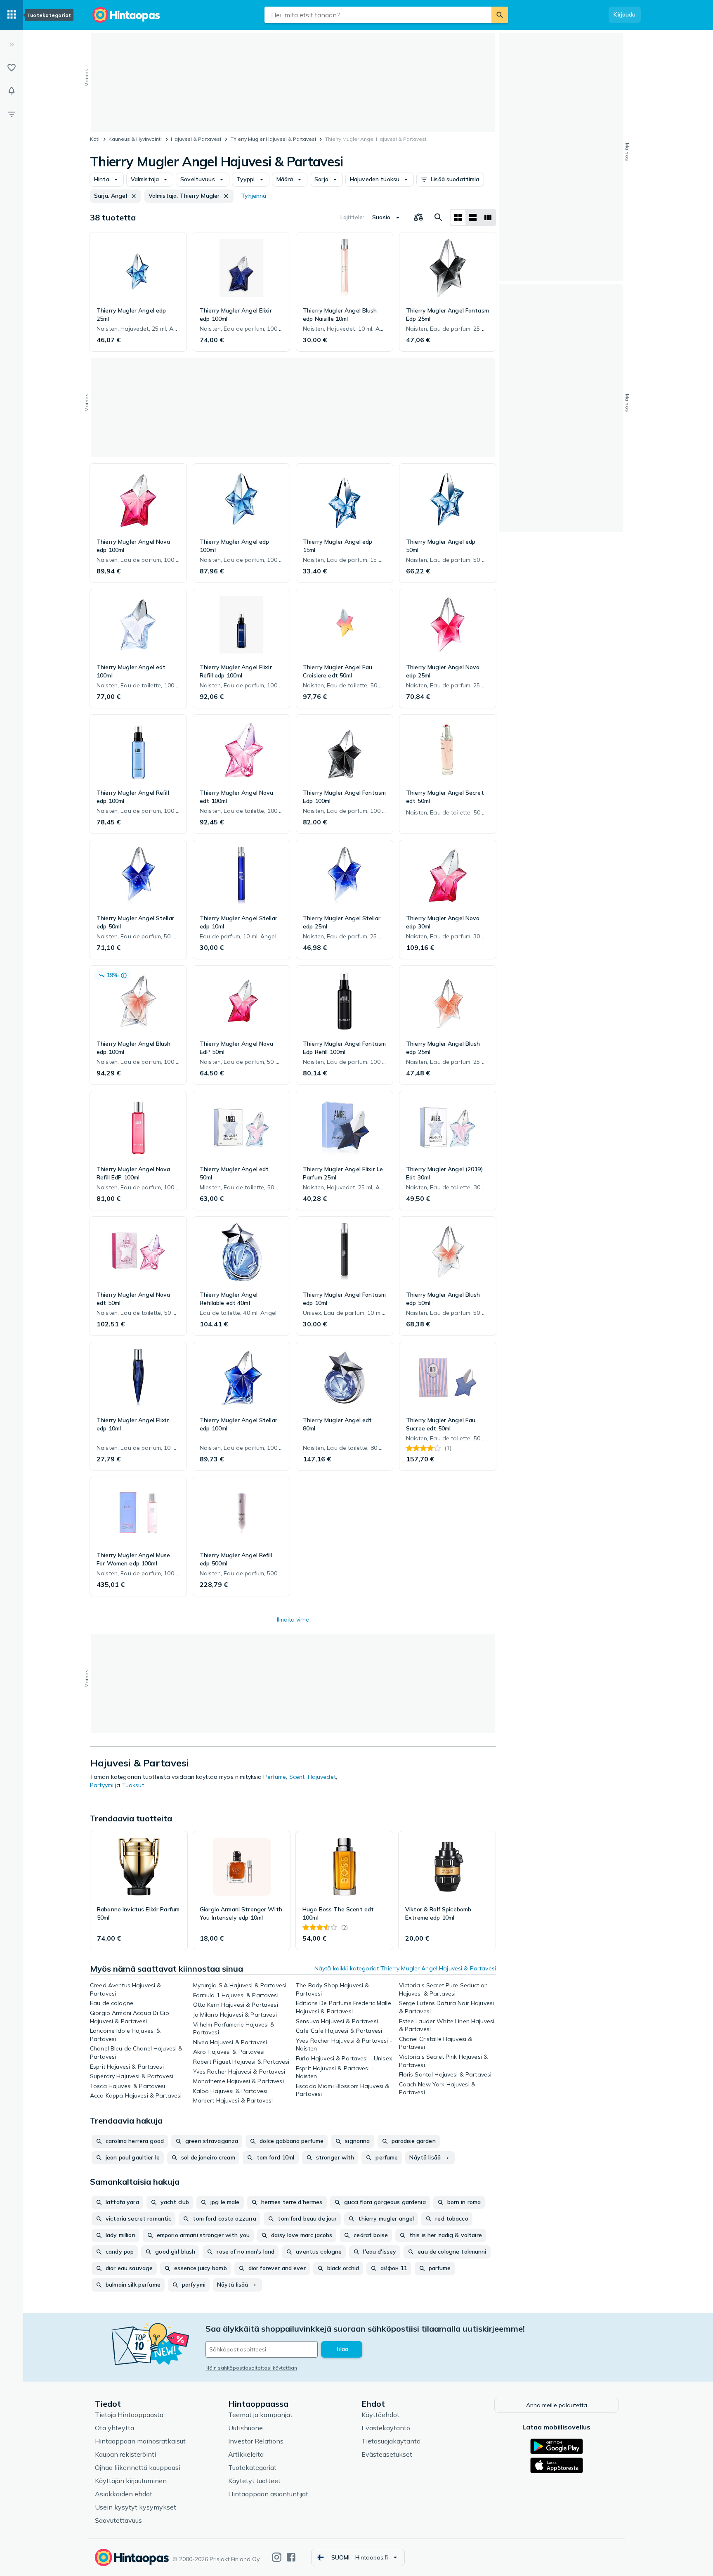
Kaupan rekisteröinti (125, 2454)
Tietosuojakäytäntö (391, 2441)
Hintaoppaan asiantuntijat (268, 2494)
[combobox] (378, 15)
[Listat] (12, 68)
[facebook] (291, 2557)
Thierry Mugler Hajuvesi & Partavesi (273, 139)
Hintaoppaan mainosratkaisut (140, 2441)
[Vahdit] (12, 91)
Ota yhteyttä (115, 2428)
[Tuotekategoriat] (12, 15)
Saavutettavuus (118, 2520)
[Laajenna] (12, 45)
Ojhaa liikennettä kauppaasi (138, 2467)
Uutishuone (246, 2428)
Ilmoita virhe (293, 1619)
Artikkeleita (246, 2454)
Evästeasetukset (387, 2454)
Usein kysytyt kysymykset (136, 2507)
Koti (95, 139)
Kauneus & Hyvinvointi (135, 139)
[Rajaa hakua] (12, 114)
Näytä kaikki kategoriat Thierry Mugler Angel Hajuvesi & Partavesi (405, 1968)
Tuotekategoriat (252, 2467)
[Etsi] (500, 15)
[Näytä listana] (473, 218)
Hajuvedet (322, 1777)
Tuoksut (133, 1785)
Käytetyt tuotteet (254, 2481)
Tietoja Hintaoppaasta (129, 2415)
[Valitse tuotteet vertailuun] (418, 218)
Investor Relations (256, 2441)
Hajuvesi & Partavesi (196, 139)
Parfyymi (102, 1785)
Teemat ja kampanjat (260, 2415)
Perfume (275, 1777)
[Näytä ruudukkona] (458, 218)
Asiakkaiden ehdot (124, 2494)
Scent (297, 1777)
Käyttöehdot (380, 2415)
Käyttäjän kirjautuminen (131, 2481)
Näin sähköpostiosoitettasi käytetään (251, 2368)
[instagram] (277, 2557)
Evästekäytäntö (386, 2428)
